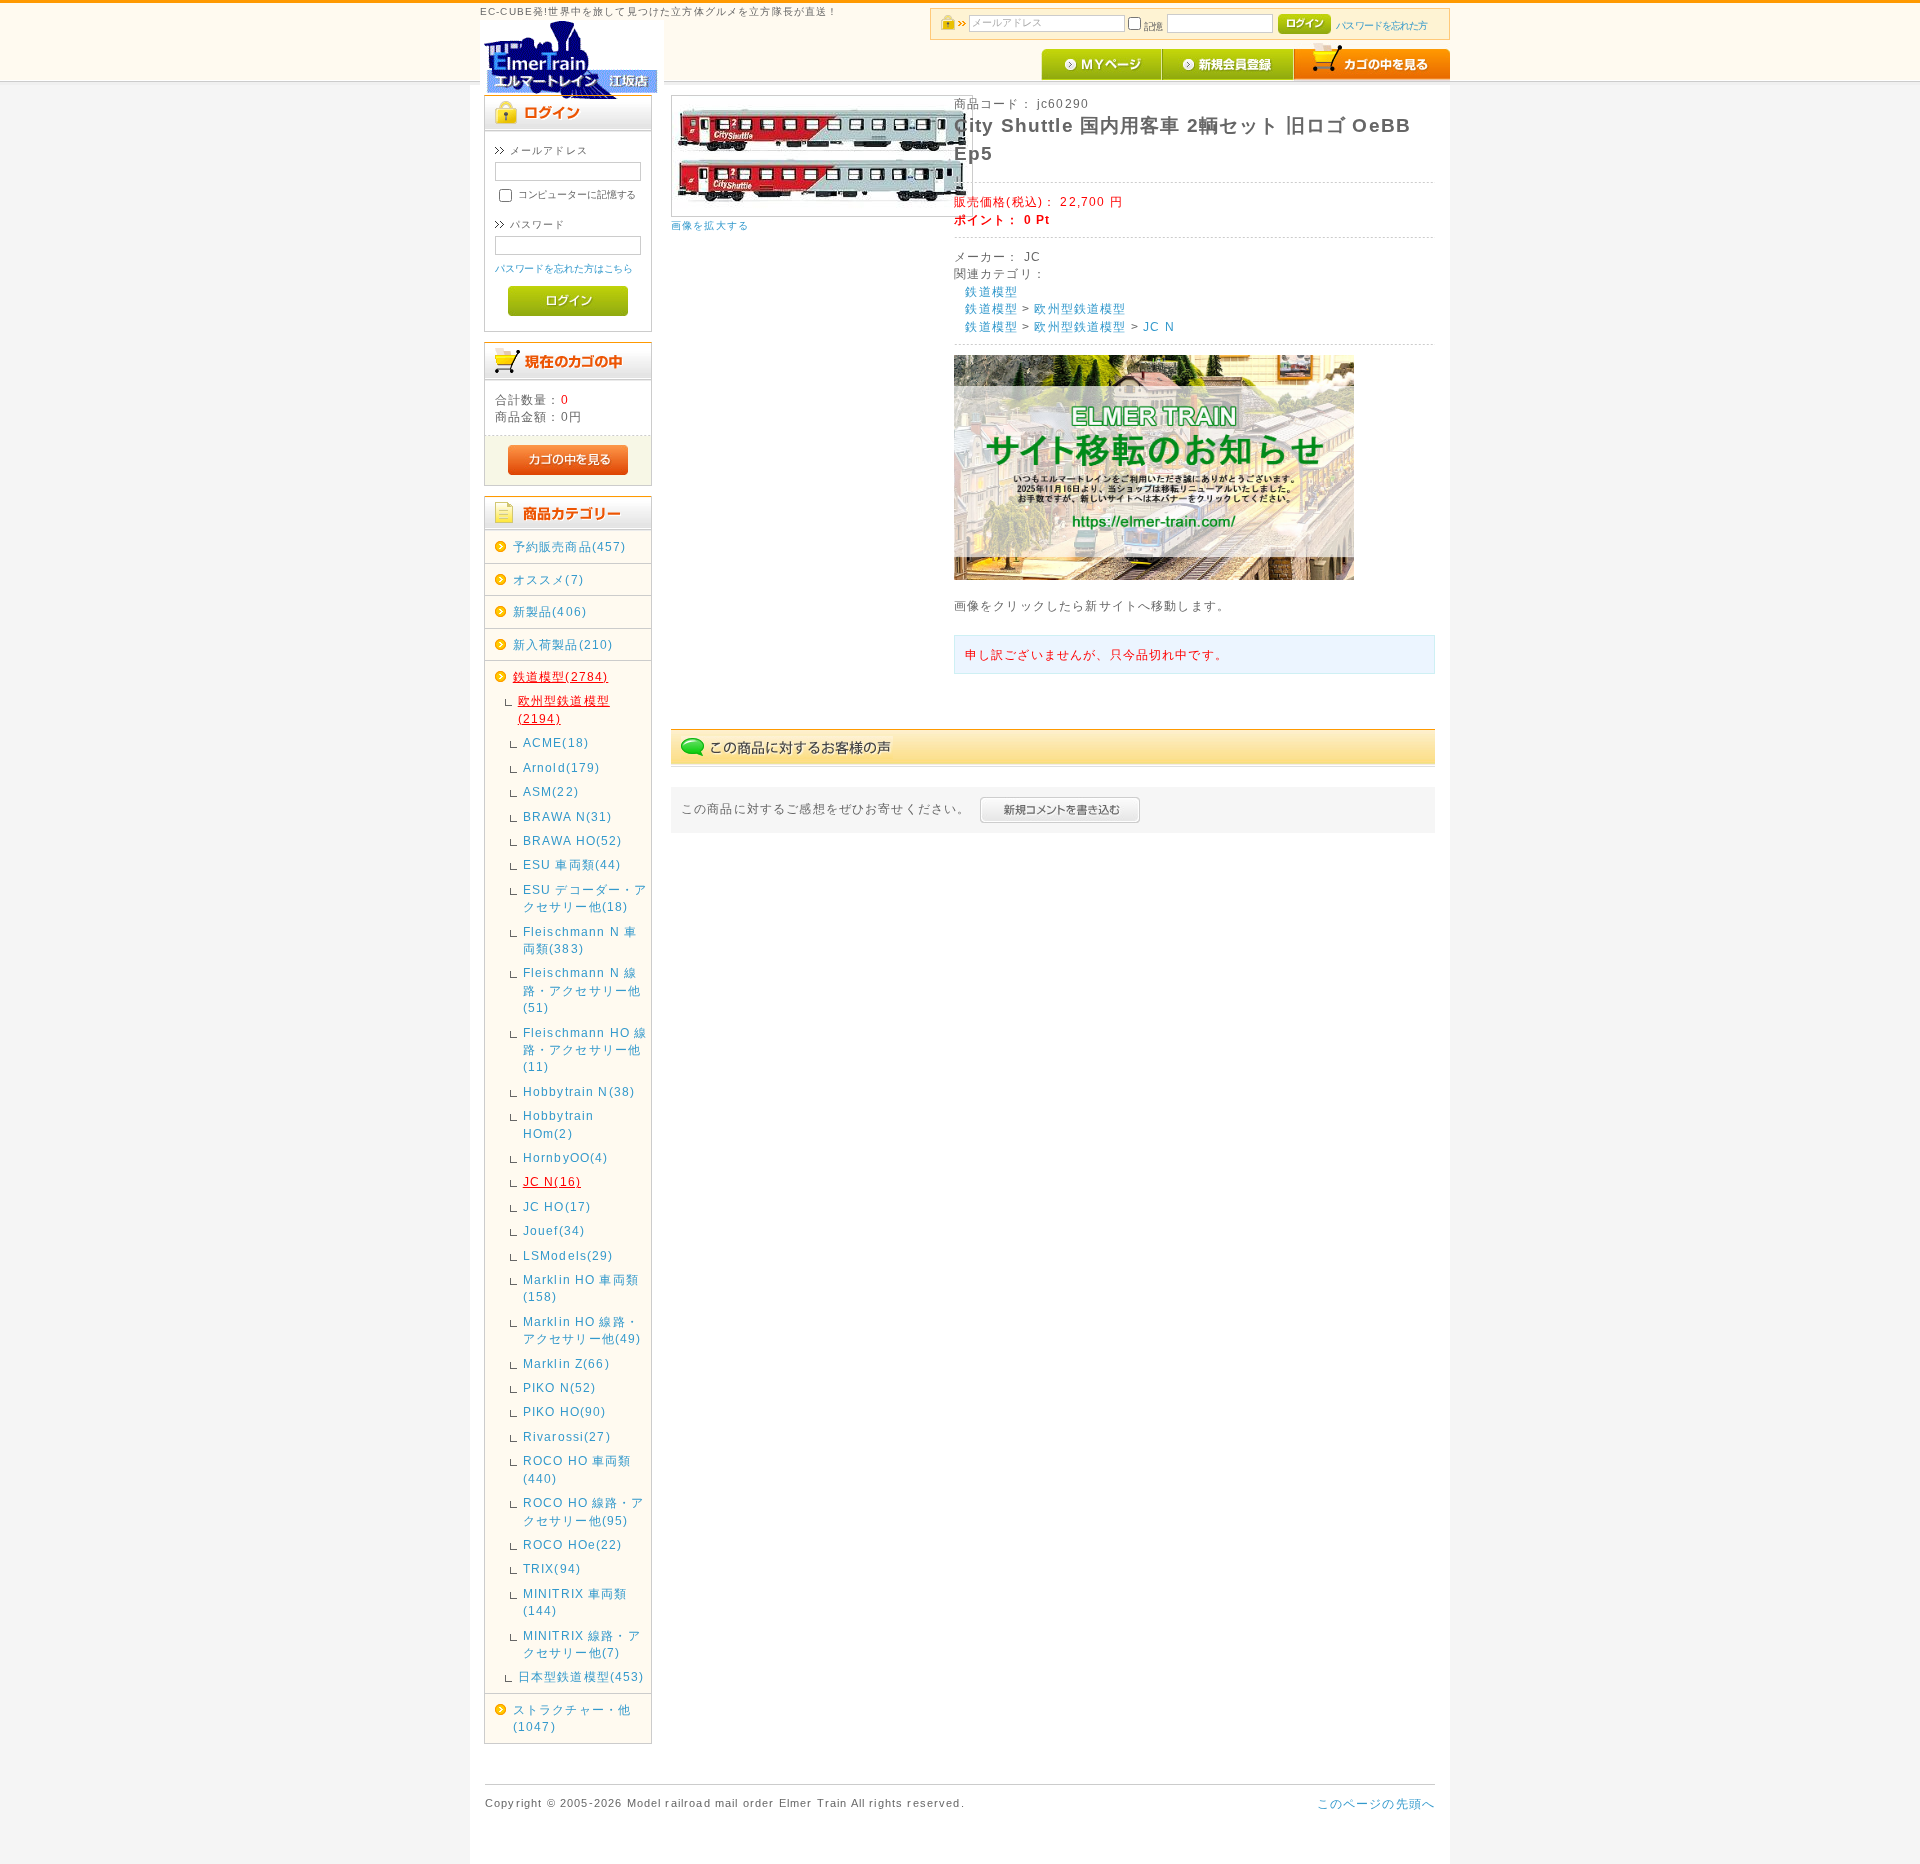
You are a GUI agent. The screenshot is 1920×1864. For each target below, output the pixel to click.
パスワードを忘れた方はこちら (564, 268)
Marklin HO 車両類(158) (581, 1288)
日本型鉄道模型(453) (581, 1676)
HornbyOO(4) (566, 1157)
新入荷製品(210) (563, 644)
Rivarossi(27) (567, 1436)
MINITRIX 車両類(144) (575, 1602)
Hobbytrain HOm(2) (559, 1124)
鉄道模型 (991, 291)
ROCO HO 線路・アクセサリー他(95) (584, 1511)
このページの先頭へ (1376, 1803)
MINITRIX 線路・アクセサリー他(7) (582, 1644)
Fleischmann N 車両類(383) (580, 940)
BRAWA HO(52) (573, 840)
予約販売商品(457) (570, 546)
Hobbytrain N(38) (579, 1091)
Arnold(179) (562, 767)
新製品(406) (550, 611)
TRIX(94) (552, 1568)
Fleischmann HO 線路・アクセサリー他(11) (585, 1050)
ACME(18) (556, 742)
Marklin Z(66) (566, 1363)
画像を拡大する (710, 225)
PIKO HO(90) (565, 1411)
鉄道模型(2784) (561, 676)
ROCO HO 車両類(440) (577, 1469)
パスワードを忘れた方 (1381, 25)
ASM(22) (551, 791)
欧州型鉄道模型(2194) (564, 709)
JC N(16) (552, 1181)
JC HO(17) (557, 1206)
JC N (1159, 326)
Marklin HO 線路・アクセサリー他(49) (582, 1330)
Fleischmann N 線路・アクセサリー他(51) (582, 990)
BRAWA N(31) (568, 816)
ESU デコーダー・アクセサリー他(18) (585, 898)
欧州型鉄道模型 (1080, 308)
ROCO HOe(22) (573, 1544)
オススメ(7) (548, 579)
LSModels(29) (568, 1255)
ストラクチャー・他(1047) (572, 1718)
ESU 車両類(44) (572, 864)
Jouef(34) (554, 1230)
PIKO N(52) (560, 1387)
